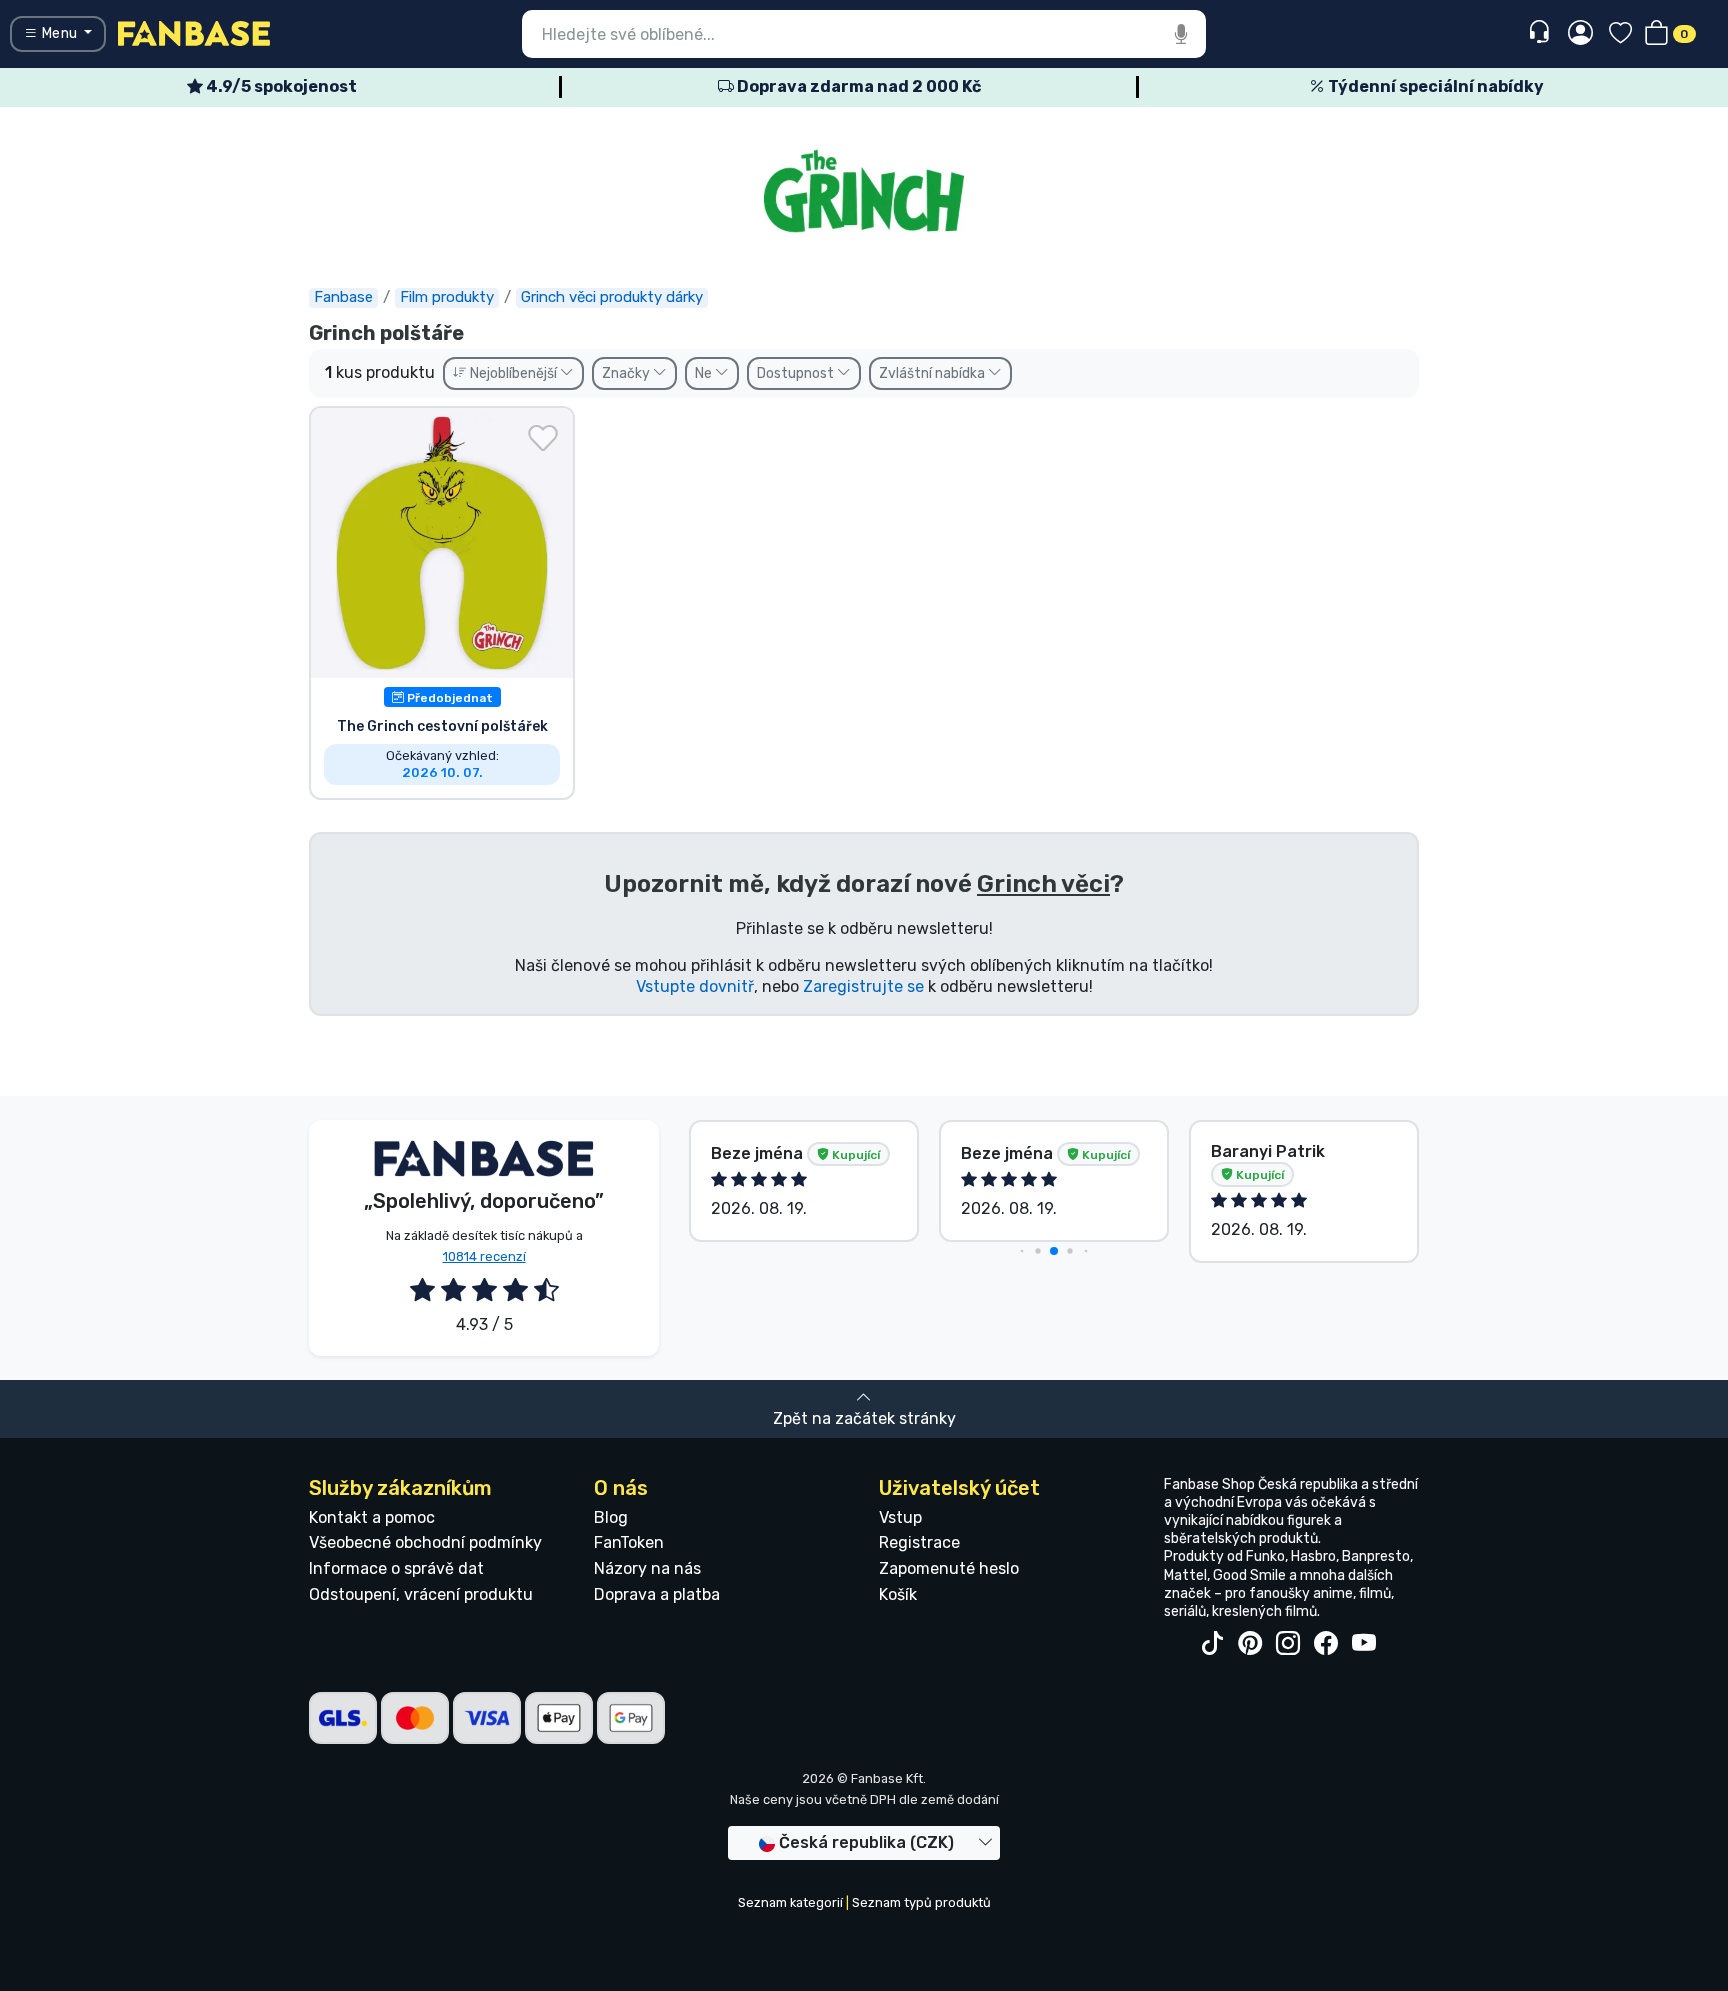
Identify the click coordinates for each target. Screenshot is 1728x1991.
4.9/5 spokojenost (280, 86)
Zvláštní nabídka (933, 373)
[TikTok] (1212, 1644)
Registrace (919, 1542)
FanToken (629, 1542)
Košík (898, 1594)
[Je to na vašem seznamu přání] (543, 438)
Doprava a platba (657, 1594)
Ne (705, 373)
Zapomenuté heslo (949, 1568)
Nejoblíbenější (513, 373)
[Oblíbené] (1620, 34)
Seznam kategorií (790, 1902)
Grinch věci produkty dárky (612, 297)
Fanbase (343, 297)
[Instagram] (1288, 1644)
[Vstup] (1580, 34)
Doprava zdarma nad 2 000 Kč (857, 86)
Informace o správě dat (396, 1568)
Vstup (900, 1517)
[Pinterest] (1250, 1644)
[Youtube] (1364, 1644)
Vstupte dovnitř (695, 986)
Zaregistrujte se (863, 986)
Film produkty (447, 297)
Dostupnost (797, 373)
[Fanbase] (194, 32)
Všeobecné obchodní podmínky (425, 1542)
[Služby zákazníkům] (1541, 32)
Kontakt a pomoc (372, 1517)
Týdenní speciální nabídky (1434, 86)
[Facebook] (1326, 1644)
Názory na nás (647, 1568)
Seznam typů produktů (921, 1902)
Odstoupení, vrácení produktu (421, 1594)
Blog (611, 1517)
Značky (627, 373)
